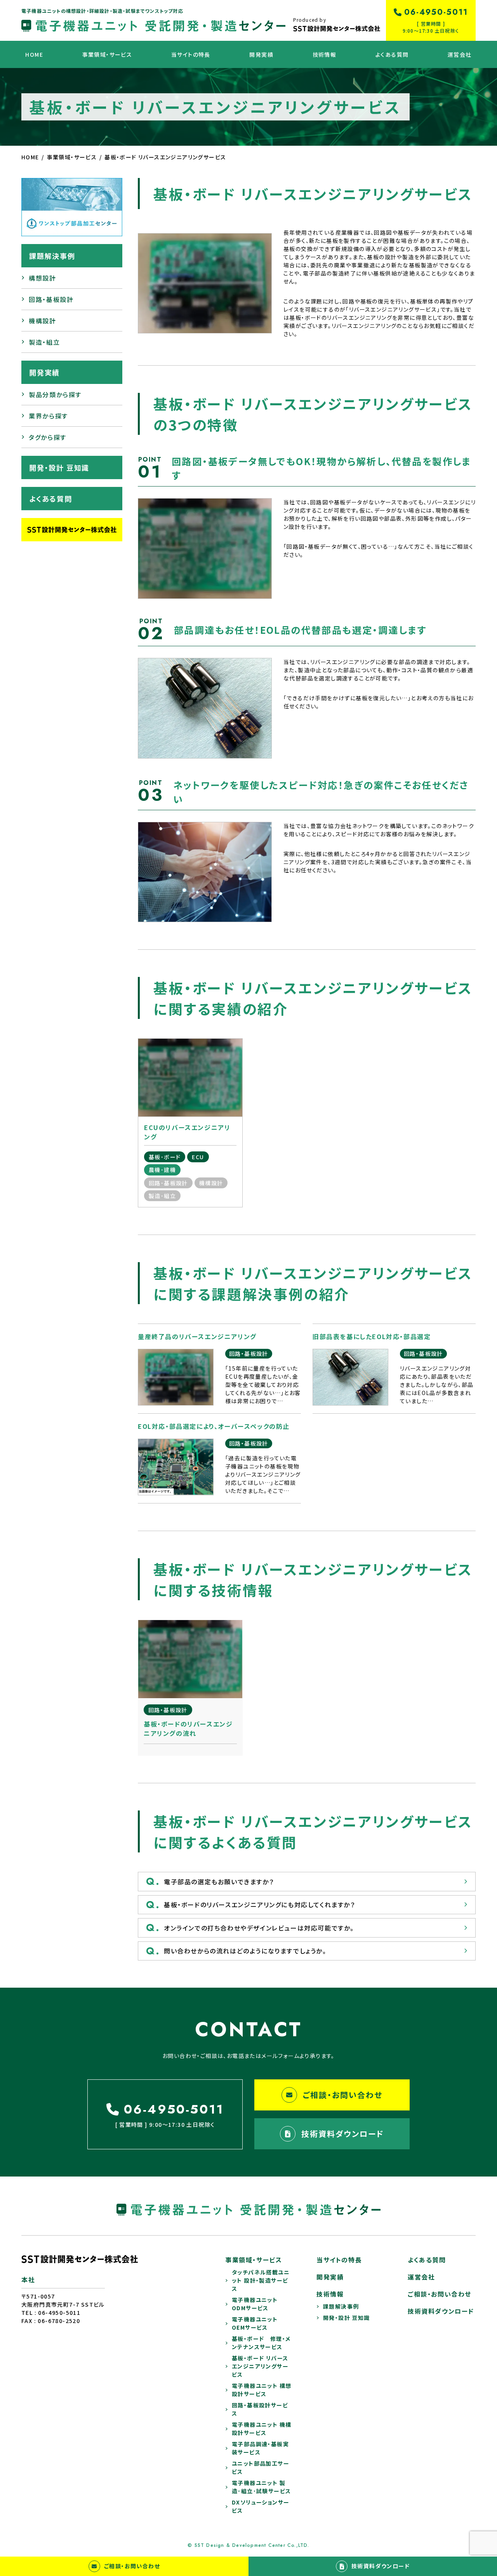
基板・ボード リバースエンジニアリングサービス (260, 2366)
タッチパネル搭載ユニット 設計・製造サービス (261, 2280)
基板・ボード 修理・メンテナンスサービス (261, 2343)
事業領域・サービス (107, 54)
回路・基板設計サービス (260, 2409)
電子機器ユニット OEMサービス (258, 2323)
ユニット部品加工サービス (261, 2467)
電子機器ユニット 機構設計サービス (262, 2429)
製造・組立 (44, 342)
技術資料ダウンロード (343, 2134)
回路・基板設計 (51, 299)
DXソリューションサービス (261, 2506)
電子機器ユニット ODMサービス (258, 2304)
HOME (34, 54)
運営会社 (460, 54)
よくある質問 (392, 54)
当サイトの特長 (191, 54)
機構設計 (42, 321)
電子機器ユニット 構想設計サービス (262, 2390)
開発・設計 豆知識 (59, 467)
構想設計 (42, 278)
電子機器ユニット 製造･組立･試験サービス (261, 2487)
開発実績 (261, 54)
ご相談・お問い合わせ (343, 2095)
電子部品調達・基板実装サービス (260, 2448)
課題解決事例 (52, 256)
